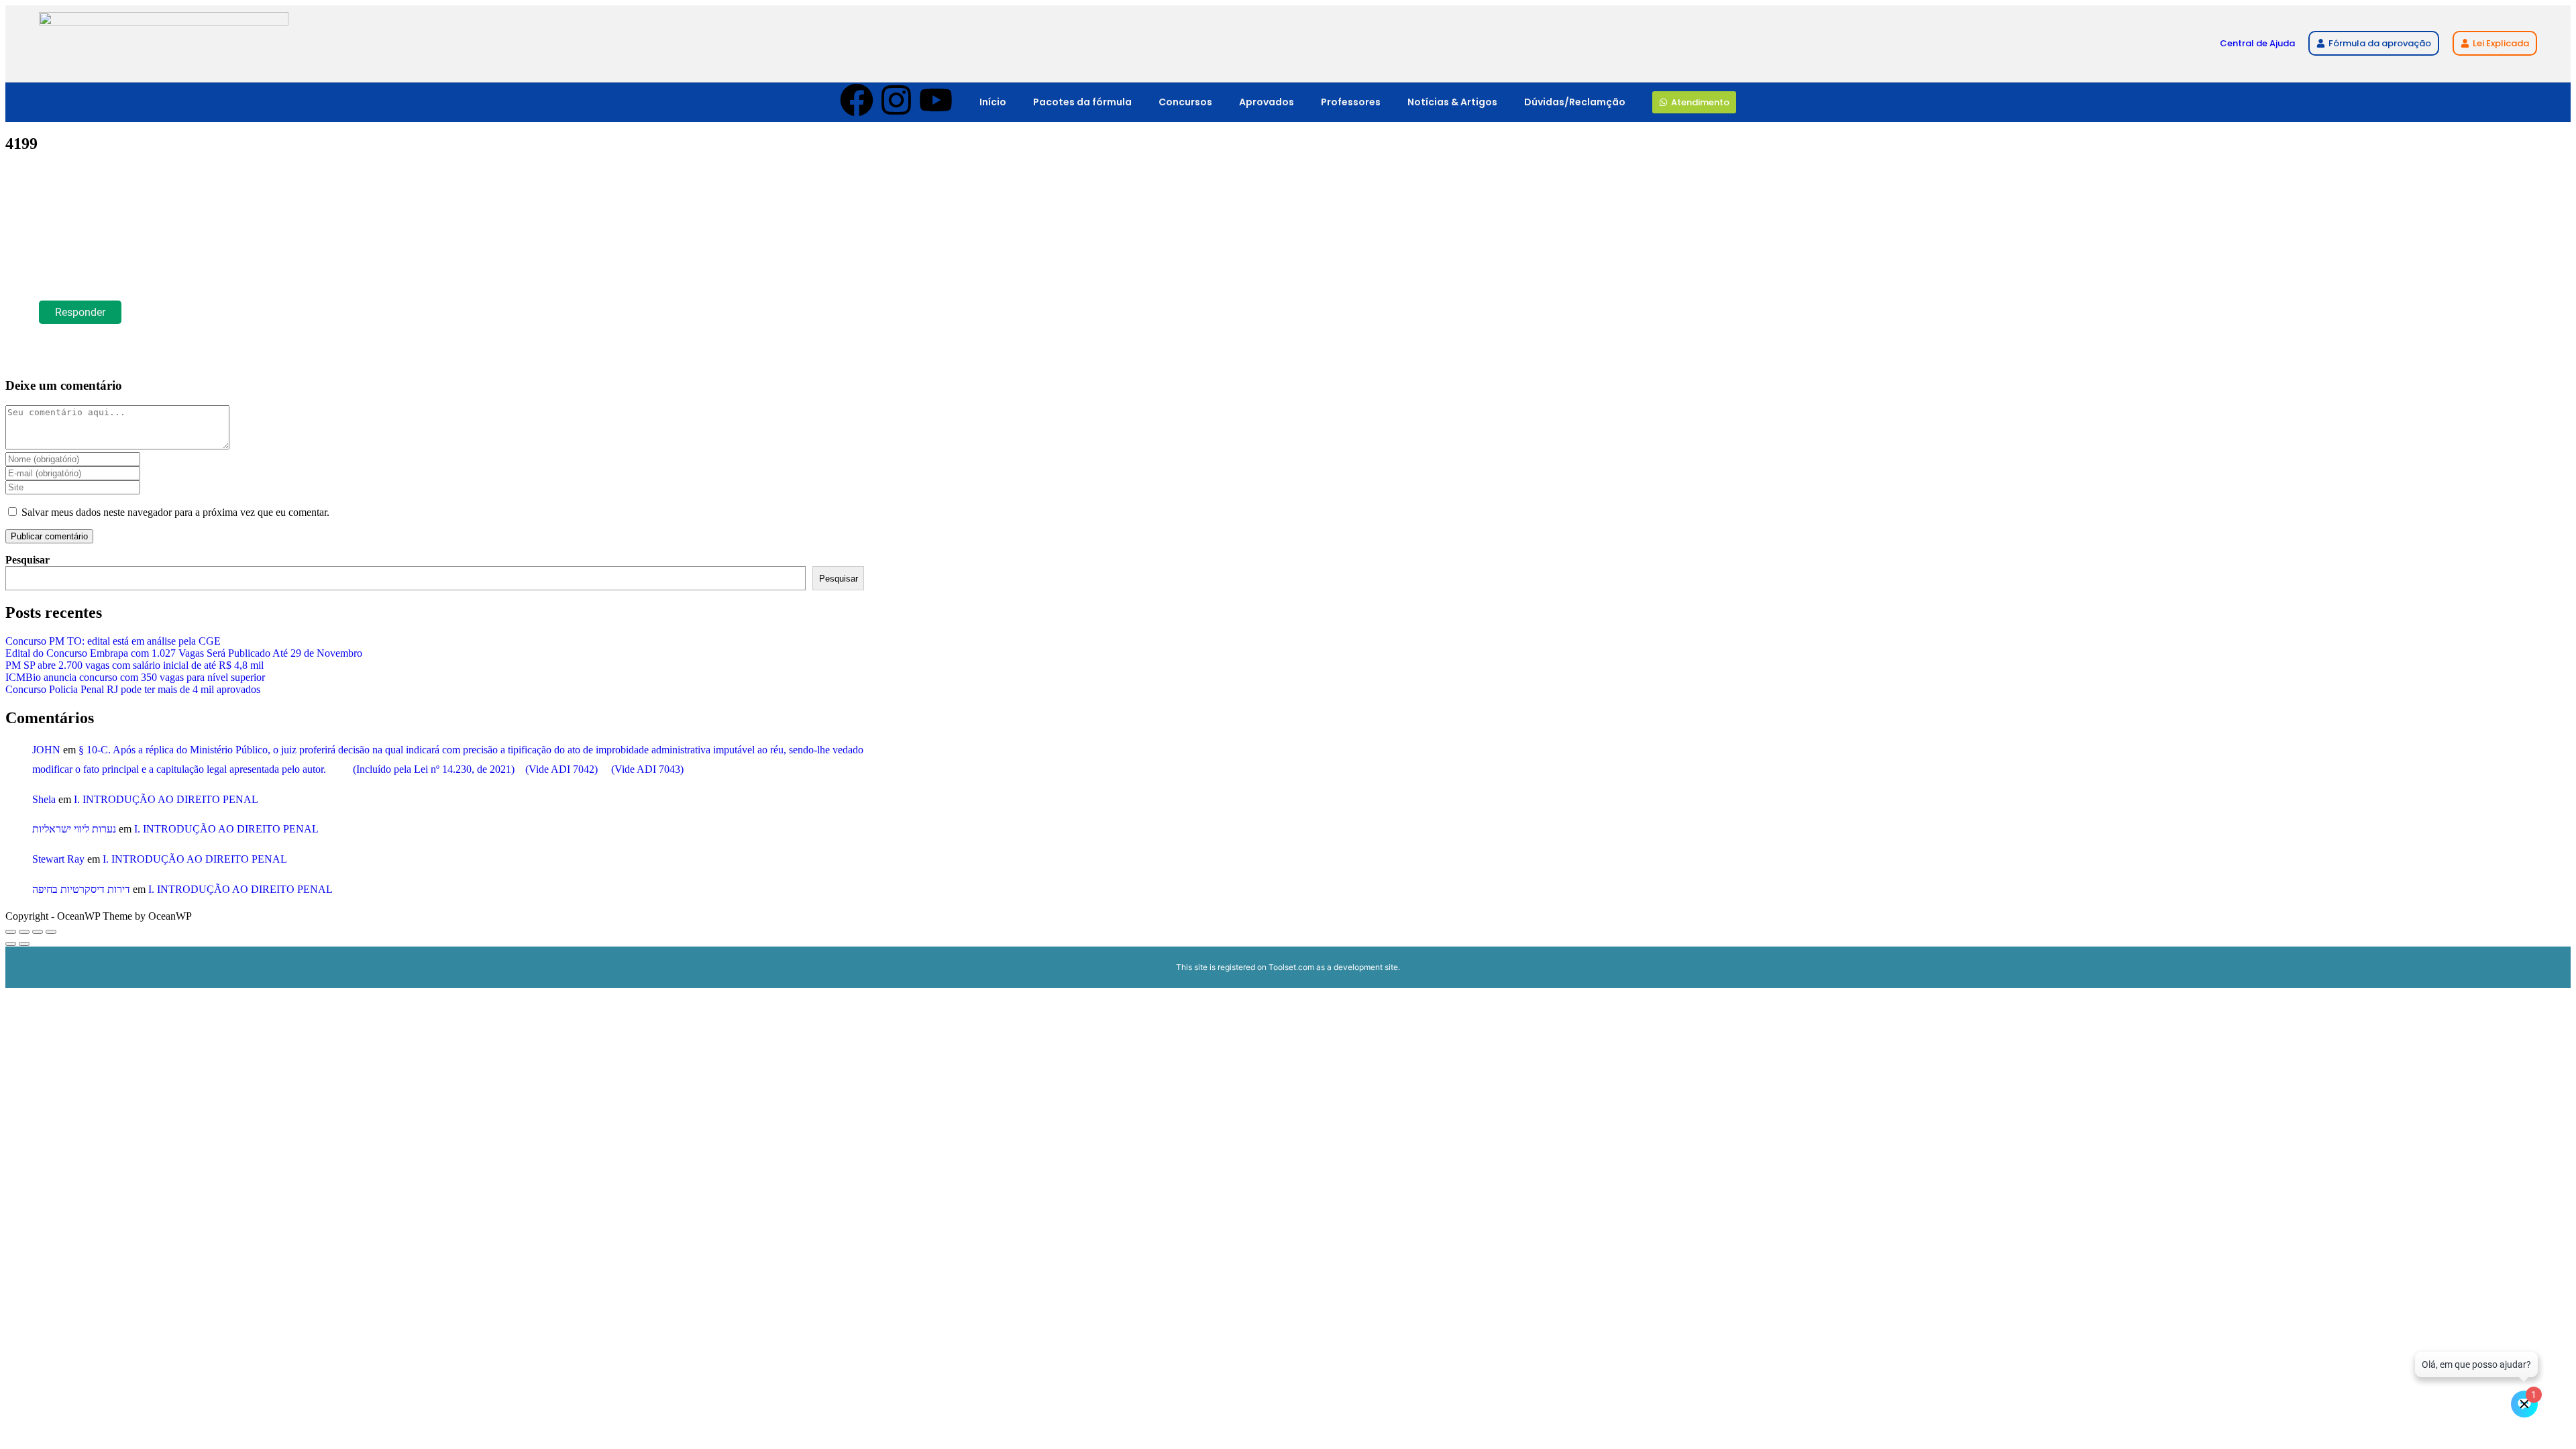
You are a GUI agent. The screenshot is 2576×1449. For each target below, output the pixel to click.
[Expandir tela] (24, 932)
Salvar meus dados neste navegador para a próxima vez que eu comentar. (175, 512)
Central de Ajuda (2257, 43)
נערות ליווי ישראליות (74, 829)
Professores (1351, 102)
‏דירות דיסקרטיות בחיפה (81, 889)
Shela (44, 799)
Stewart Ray (58, 859)
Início (993, 102)
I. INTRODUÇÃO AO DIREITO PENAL (166, 799)
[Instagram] (896, 103)
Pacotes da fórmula (1082, 102)
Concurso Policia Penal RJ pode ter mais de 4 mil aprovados (133, 689)
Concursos (1185, 102)
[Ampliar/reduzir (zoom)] (11, 932)
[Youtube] (936, 103)
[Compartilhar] (38, 932)
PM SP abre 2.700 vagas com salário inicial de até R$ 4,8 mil (135, 665)
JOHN (46, 750)
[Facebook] (857, 103)
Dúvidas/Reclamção (1575, 102)
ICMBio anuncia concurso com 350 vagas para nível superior (135, 677)
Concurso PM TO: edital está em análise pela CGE (113, 641)
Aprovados (1267, 102)
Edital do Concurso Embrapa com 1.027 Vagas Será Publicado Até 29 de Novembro (184, 653)
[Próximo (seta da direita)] (24, 944)
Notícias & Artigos (1452, 102)
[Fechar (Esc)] (51, 932)
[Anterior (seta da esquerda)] (11, 944)
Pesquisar (28, 560)
